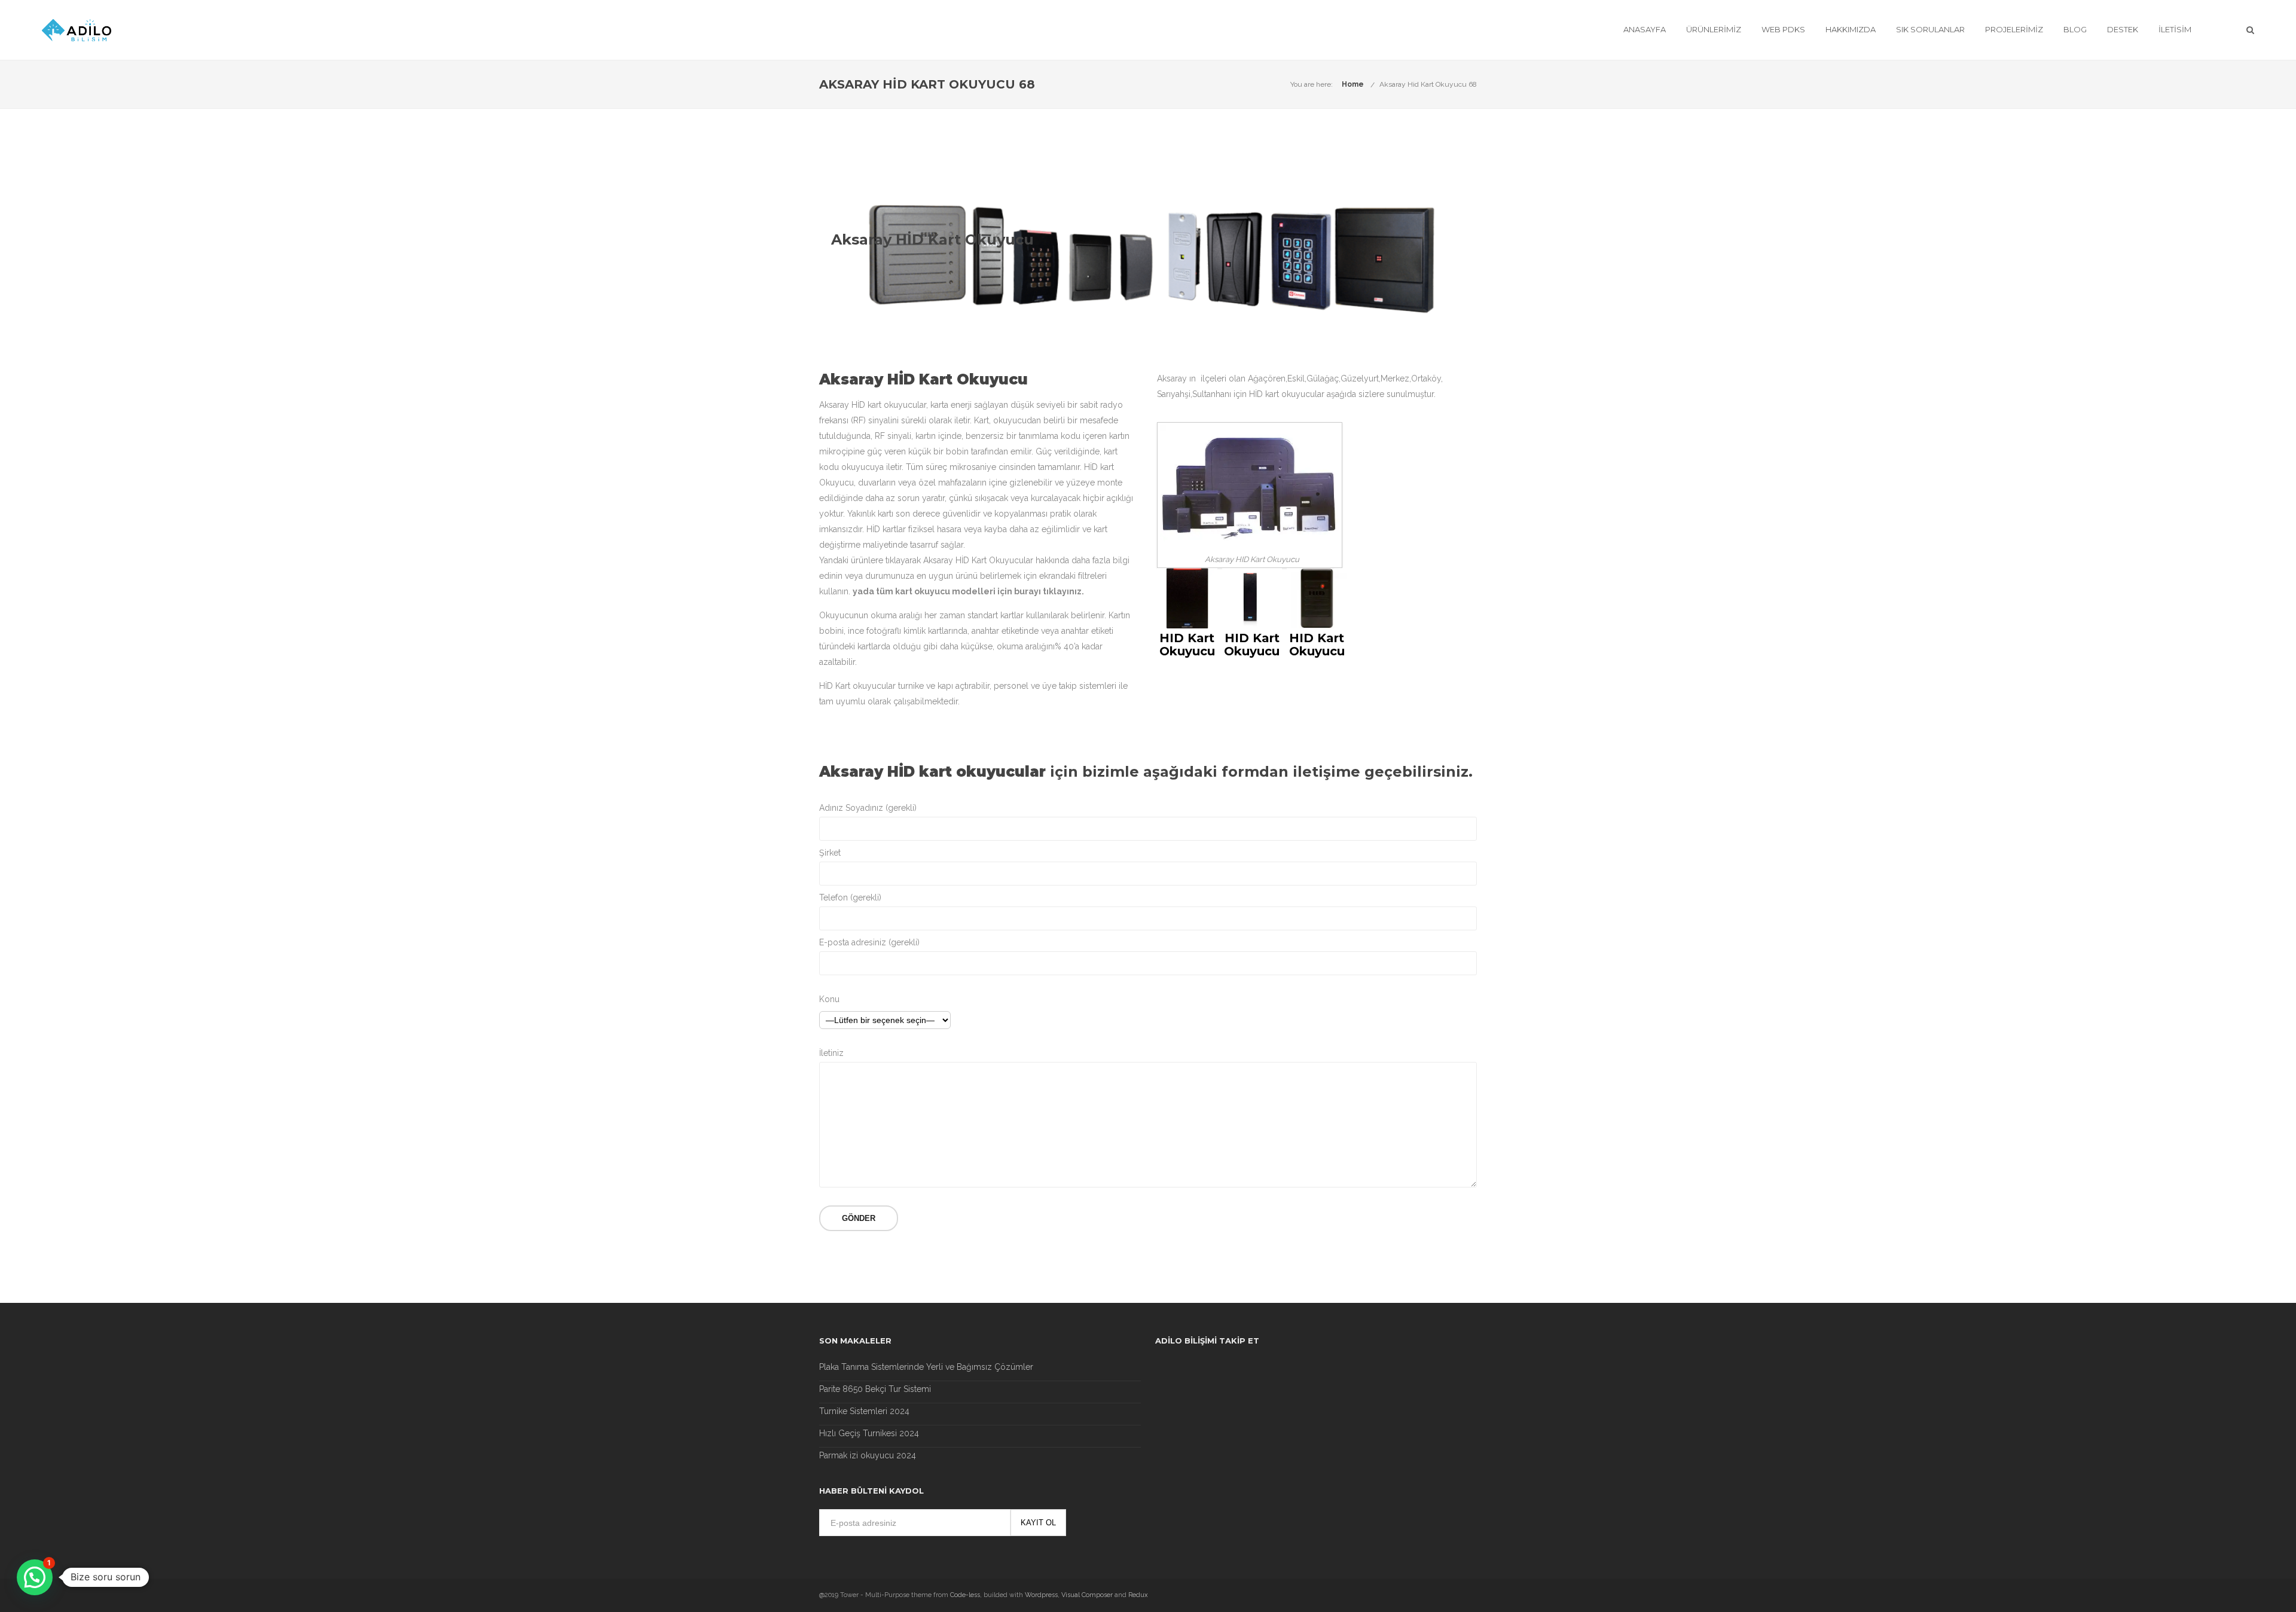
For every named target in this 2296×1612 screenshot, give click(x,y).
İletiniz (831, 1053)
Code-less (965, 1595)
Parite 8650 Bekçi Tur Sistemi (875, 1389)
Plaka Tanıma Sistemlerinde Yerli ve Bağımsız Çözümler (926, 1367)
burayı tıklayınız (1048, 591)
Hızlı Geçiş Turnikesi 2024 (869, 1433)
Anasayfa (1645, 29)
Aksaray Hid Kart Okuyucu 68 (1428, 84)
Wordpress (1041, 1595)
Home (1353, 84)
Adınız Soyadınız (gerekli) (868, 808)
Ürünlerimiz (1714, 29)
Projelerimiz (2014, 29)
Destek (2123, 29)
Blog (2075, 29)
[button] (35, 1577)
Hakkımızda (1851, 29)
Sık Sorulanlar (1930, 29)
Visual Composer (1087, 1595)
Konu (829, 999)
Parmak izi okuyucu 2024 (868, 1455)
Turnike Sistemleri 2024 (864, 1411)
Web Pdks (1783, 29)
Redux (1138, 1595)
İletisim (2175, 29)
